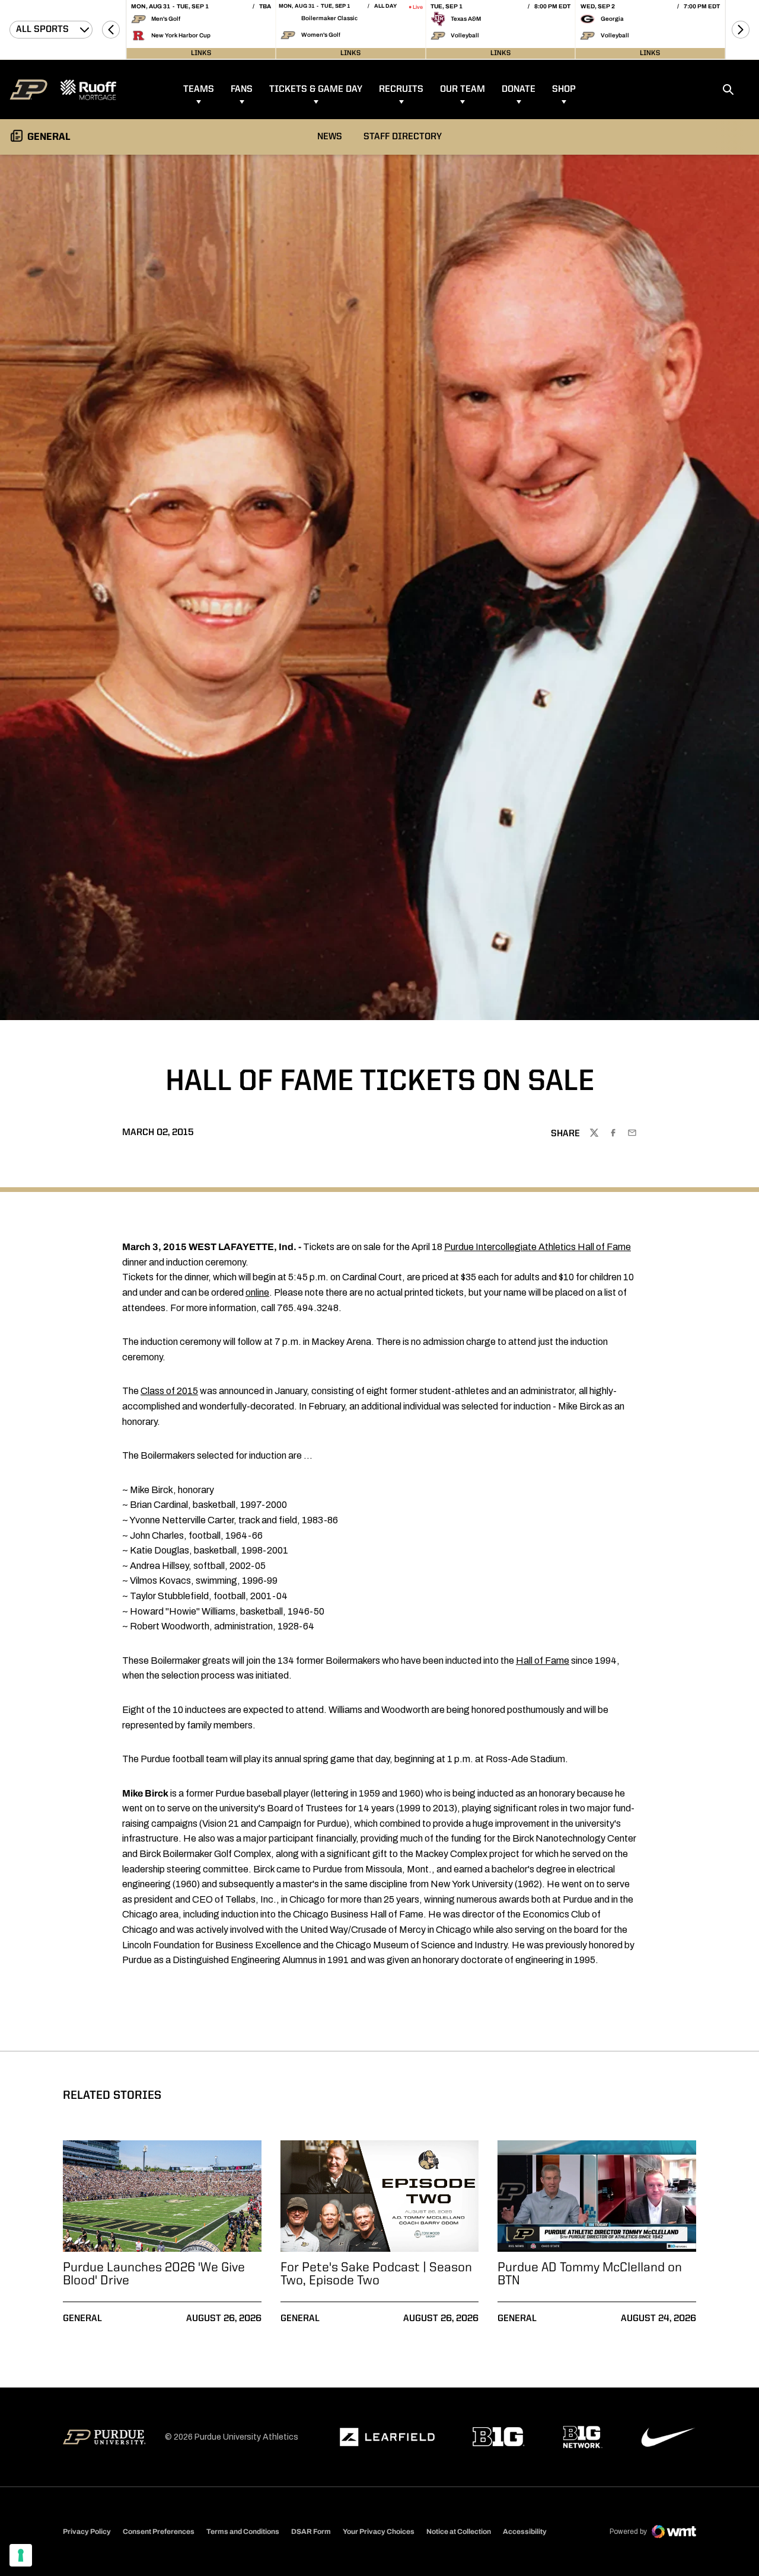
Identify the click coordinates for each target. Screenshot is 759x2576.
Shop (564, 90)
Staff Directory (403, 137)
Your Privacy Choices (379, 2532)
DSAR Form (311, 2532)
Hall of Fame (543, 1661)
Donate (519, 90)
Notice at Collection (459, 2532)
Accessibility (525, 2531)
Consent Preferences (159, 2532)
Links (201, 53)
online (257, 1292)
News (330, 137)
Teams (199, 90)
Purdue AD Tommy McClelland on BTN (590, 2274)
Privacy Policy (87, 2532)
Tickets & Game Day (316, 90)
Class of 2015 (169, 1391)
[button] (111, 30)
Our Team (463, 90)
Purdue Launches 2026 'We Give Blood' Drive (154, 2274)
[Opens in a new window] (387, 2437)
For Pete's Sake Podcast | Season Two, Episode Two (376, 2274)
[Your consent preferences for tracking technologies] (21, 2555)
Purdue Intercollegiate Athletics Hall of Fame (538, 1247)
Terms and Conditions (243, 2532)
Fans (242, 90)
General (82, 2319)
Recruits (401, 90)
